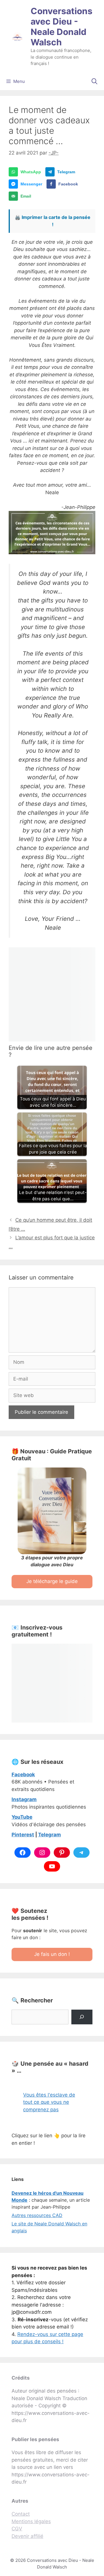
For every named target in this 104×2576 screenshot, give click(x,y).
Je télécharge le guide (52, 1581)
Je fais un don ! (52, 1954)
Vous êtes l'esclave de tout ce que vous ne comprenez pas (49, 2102)
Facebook (23, 1775)
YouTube (22, 1817)
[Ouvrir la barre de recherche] (94, 81)
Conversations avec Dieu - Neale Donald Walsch (62, 27)
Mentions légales (31, 2521)
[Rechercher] (82, 2017)
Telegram (50, 1835)
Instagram (24, 1799)
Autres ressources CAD (37, 2215)
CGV (17, 2529)
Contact (21, 2514)
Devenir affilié (27, 2536)
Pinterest (23, 1835)
